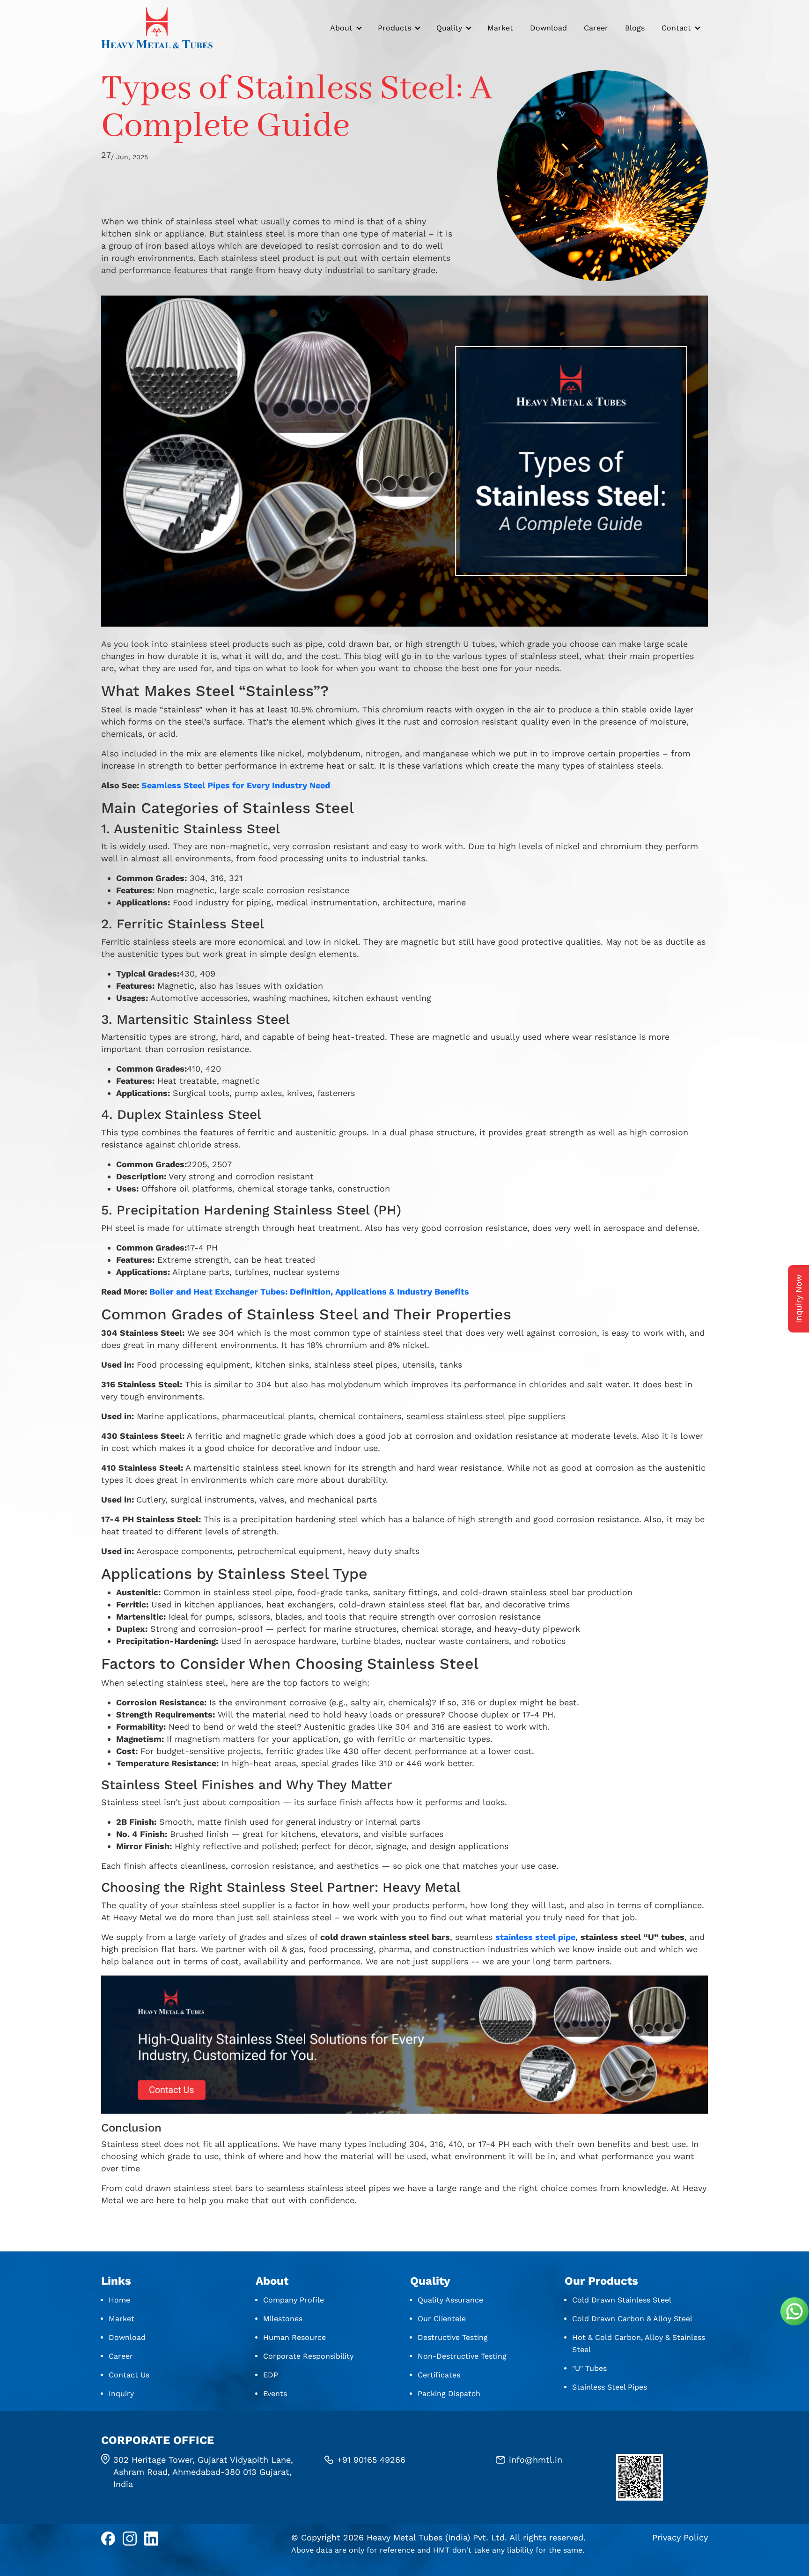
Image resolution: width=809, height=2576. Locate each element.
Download (548, 28)
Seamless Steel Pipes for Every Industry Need (236, 785)
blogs (635, 28)
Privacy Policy (680, 2537)
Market (500, 28)
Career (596, 28)
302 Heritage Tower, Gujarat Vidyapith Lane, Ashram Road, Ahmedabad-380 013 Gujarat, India (203, 2472)
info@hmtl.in (536, 2460)
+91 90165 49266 (371, 2460)
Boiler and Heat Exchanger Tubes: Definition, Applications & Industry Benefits (309, 1292)
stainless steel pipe (535, 1937)
